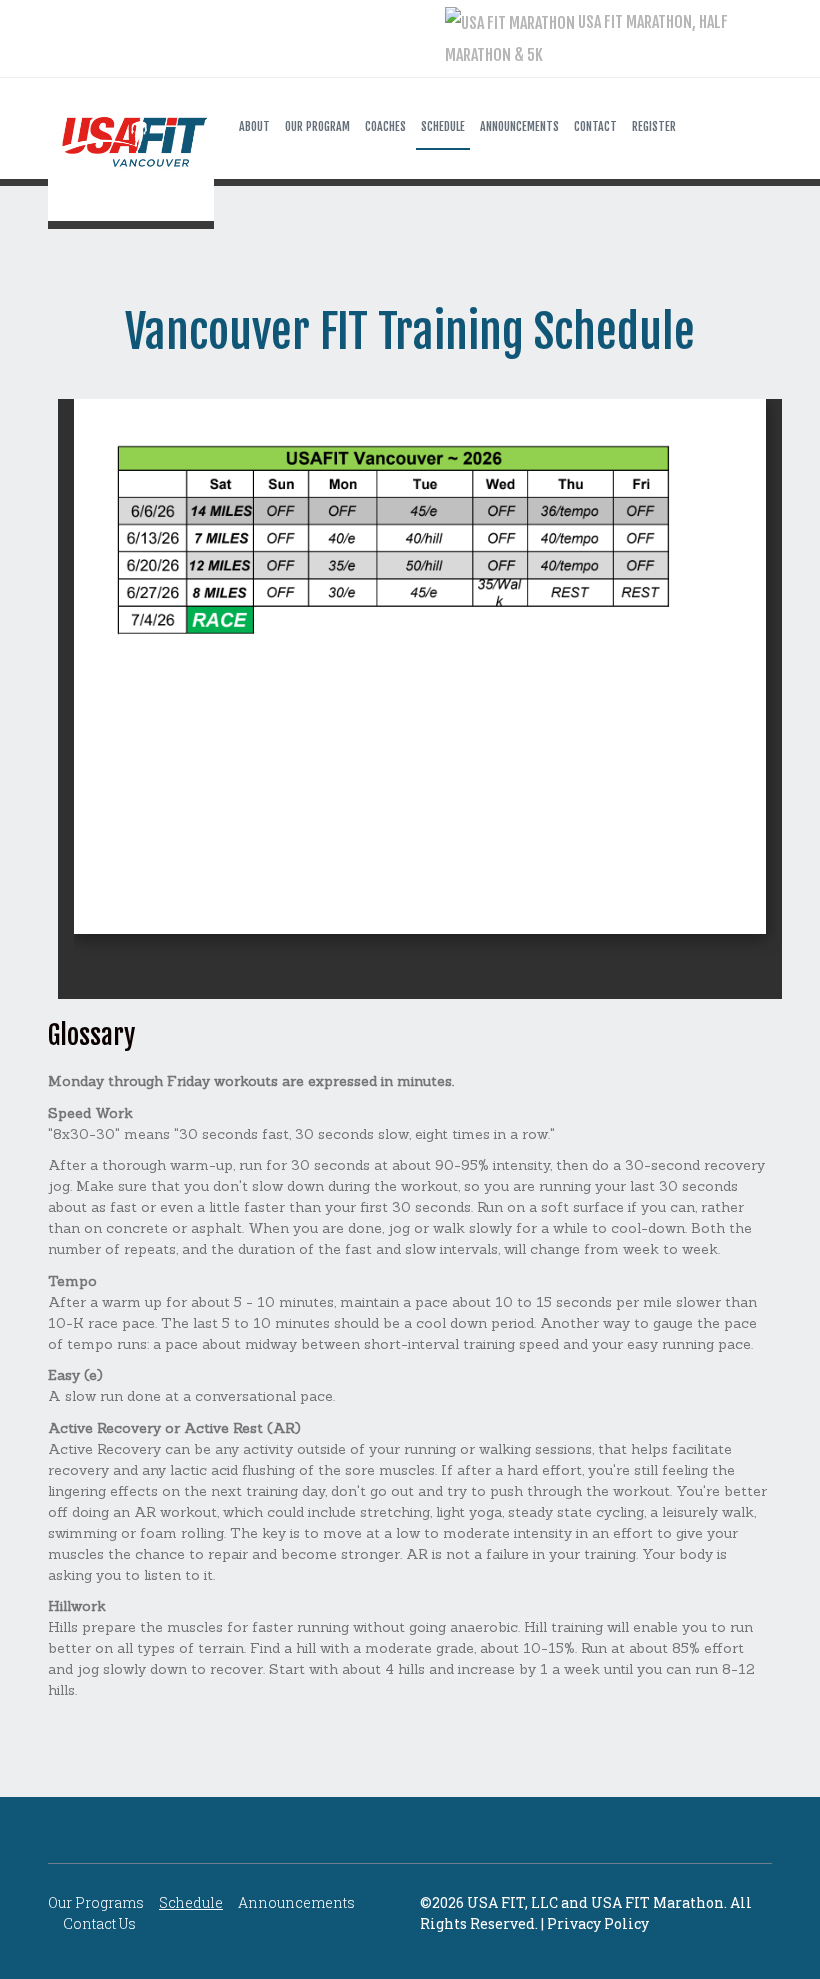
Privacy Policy (598, 1923)
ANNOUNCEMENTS (519, 126)
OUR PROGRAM (317, 126)
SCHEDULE (443, 126)
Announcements (296, 1902)
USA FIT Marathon (657, 1902)
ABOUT (254, 126)
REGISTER (654, 126)
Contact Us (99, 1923)
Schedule (191, 1902)
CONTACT (595, 126)
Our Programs (96, 1902)
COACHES (385, 126)
